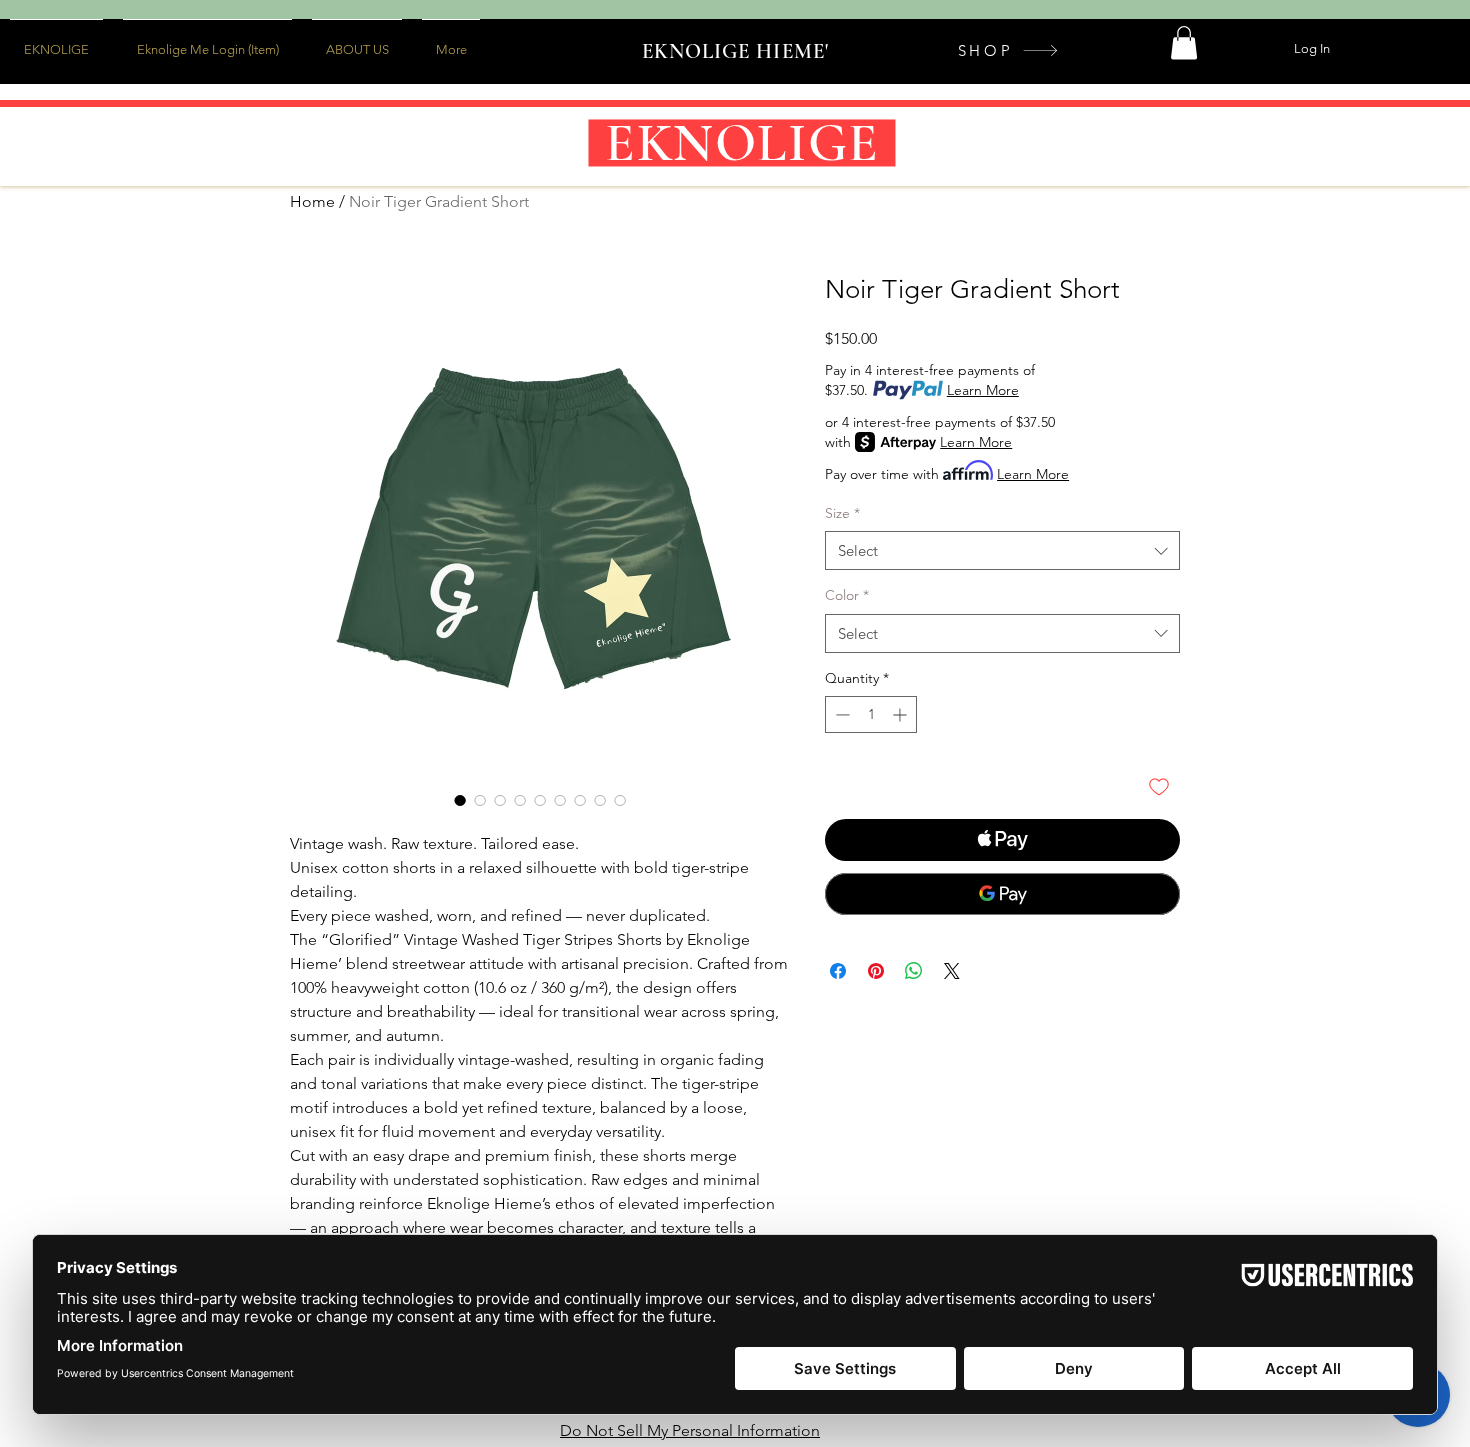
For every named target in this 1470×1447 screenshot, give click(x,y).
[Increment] (901, 714)
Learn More (983, 390)
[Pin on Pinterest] (876, 971)
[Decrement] (840, 714)
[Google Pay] (1002, 894)
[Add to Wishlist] (1159, 786)
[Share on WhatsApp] (914, 971)
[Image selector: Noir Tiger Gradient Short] (460, 800)
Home (312, 201)
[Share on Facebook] (838, 971)
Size (842, 513)
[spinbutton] (871, 714)
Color (847, 595)
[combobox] (1002, 550)
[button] (1184, 42)
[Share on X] (952, 971)
